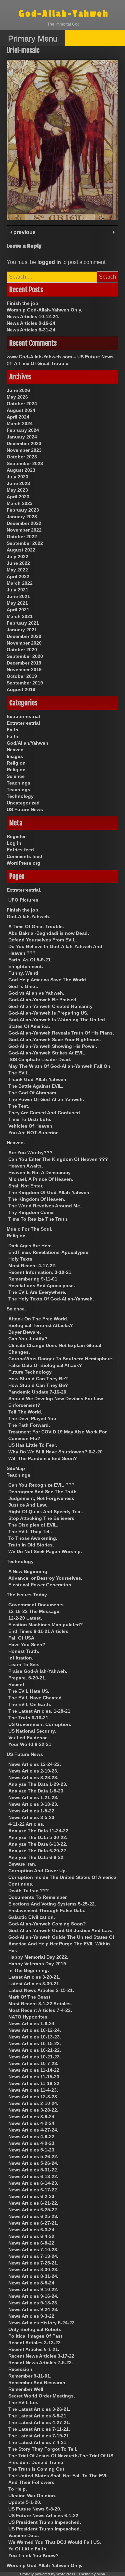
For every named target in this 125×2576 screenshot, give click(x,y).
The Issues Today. (27, 1595)
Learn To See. (24, 1664)
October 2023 (22, 457)
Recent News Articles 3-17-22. (42, 2356)
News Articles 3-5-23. (32, 1817)
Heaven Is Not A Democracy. (40, 1172)
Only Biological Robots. (35, 2329)
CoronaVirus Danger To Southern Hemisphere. (61, 1359)
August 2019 (21, 689)
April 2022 (18, 576)
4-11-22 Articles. (26, 1824)
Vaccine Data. (24, 2535)
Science (16, 776)
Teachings (18, 783)
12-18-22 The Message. (34, 1611)
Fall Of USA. (22, 1638)
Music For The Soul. (29, 1229)
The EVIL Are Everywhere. (37, 1292)
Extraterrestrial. (24, 890)
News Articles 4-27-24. (33, 2130)
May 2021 (17, 603)
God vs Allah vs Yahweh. (36, 993)
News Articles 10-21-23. (35, 2057)
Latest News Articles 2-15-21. (41, 1990)
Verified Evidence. (29, 1738)
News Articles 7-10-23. (33, 2250)
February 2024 (23, 430)
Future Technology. (30, 1372)
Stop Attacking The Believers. (42, 1518)
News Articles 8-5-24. (32, 2283)
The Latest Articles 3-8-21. (38, 2416)
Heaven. (16, 1143)
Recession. (21, 2369)
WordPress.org (23, 863)
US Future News (25, 809)
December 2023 (24, 443)
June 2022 (18, 563)
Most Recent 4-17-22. (32, 1266)
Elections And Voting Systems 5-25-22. (52, 1904)
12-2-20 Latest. (25, 1618)
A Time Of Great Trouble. (42, 363)
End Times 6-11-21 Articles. (39, 1631)
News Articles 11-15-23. (34, 2077)
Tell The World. (25, 1412)
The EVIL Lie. (23, 2402)
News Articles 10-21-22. (35, 2050)
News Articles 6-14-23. (33, 2183)
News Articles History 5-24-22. (42, 2323)
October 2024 (22, 404)
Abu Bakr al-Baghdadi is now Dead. (49, 933)
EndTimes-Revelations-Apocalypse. (49, 1252)
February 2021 (23, 623)
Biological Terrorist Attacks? (41, 1325)
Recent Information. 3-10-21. (40, 1272)
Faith (12, 730)
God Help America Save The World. (48, 980)
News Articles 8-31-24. (32, 330)
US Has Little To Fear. (33, 1445)
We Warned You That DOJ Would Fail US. (55, 2542)
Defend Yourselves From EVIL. (43, 940)
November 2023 (24, 450)
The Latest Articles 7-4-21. (38, 2442)
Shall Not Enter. (26, 1186)
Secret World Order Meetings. (42, 2396)
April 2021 (18, 610)
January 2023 (22, 517)
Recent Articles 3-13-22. (35, 2343)
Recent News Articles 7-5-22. (41, 2363)
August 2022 (21, 550)
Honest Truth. (24, 1651)
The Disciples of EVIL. (33, 1525)
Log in (14, 843)
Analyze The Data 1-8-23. (36, 1791)
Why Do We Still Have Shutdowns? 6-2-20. (56, 1452)
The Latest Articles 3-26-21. (39, 2409)
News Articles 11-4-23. (33, 2090)
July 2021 (17, 590)
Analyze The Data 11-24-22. (39, 1831)
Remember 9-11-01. (30, 2376)
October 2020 (22, 650)
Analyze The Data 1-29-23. (38, 1784)
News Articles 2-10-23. (33, 1771)
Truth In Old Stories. (31, 1545)
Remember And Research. (37, 2383)
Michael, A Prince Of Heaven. (41, 1179)
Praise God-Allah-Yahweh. (38, 1671)
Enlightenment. (26, 966)
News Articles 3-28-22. (33, 2110)
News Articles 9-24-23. (33, 2309)
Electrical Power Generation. (40, 1585)
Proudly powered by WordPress (48, 2574)
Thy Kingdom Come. (31, 1212)
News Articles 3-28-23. (33, 1778)
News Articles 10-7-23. (33, 2063)
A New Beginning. (28, 1571)
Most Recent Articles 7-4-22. (40, 2010)
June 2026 (18, 390)
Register (16, 836)
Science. (16, 1309)
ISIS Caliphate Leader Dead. (40, 1059)
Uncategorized (23, 803)
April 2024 (18, 417)
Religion (16, 763)
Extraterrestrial (23, 716)
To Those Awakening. (33, 1538)
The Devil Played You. (33, 1418)
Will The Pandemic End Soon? (43, 1458)
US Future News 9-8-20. (35, 2509)
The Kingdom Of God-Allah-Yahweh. (49, 1192)
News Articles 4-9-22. (32, 2137)
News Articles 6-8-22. (32, 2243)
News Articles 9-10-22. (33, 2289)
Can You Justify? (28, 1339)
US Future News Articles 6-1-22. (44, 2515)
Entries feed (20, 850)
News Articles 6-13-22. (33, 2176)
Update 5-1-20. (25, 2502)
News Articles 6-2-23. (32, 2196)
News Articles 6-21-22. (33, 2203)
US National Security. (32, 1731)
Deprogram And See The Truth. (43, 1492)
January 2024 (22, 437)
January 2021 (22, 630)
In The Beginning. (29, 1970)
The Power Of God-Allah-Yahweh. (46, 1099)
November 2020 (24, 643)
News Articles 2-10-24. (33, 2103)
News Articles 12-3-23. (33, 2097)
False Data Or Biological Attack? (45, 1365)
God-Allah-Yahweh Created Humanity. (51, 1006)
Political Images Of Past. (36, 2336)
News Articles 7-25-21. (33, 2263)
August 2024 (21, 410)
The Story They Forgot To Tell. (43, 2449)
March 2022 (20, 583)
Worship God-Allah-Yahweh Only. (44, 310)
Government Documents (36, 1605)
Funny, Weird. (24, 973)
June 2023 (18, 483)
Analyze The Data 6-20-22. (38, 1851)
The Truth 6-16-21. (29, 1718)
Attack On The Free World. (38, 1319)
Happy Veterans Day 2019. (38, 1964)
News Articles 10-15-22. (35, 2043)
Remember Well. (26, 2389)
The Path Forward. (29, 1425)
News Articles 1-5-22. (32, 1811)
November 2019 (24, 670)
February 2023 (23, 510)
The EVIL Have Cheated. (36, 1698)
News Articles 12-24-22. (35, 1764)
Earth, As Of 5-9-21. (30, 960)
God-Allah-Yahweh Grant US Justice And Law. (60, 1930)
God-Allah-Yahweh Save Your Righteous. (55, 1040)
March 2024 (20, 424)
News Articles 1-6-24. (32, 2024)
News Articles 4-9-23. (32, 2143)
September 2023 (25, 463)
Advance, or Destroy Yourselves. (45, 1578)
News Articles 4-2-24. (32, 2123)
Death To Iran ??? (29, 1891)
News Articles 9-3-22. (32, 2316)
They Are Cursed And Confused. (45, 1113)
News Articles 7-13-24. (33, 2256)
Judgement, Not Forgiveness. (42, 1498)
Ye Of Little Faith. (28, 2549)
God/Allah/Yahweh (27, 743)
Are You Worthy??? (30, 1153)
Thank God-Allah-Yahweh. (38, 1079)
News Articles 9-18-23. (33, 2303)
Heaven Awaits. (26, 1166)
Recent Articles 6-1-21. (34, 2349)
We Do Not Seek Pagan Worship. (45, 1551)
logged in (49, 262)
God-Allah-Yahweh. (28, 917)
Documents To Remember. (38, 1897)
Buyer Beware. (25, 1332)
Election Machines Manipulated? (46, 1625)
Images (15, 756)
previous (24, 232)
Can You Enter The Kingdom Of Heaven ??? (58, 1159)
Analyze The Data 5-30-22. (38, 1837)
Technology (20, 796)
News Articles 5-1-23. (32, 2150)
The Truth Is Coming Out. (37, 2469)
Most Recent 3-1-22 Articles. (40, 2004)
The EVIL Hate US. (29, 1691)
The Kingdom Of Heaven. (37, 1199)
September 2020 (25, 656)
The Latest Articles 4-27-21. (39, 2422)
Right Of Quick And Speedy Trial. (46, 1512)
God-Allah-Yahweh (64, 14)
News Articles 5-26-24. (33, 2163)
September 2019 (25, 683)
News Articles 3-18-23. (33, 1804)
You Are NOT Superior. (33, 1133)
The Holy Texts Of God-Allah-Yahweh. (51, 1299)
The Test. (19, 1106)
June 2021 (18, 596)
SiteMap (16, 1468)
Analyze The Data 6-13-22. (38, 1844)
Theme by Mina (92, 2574)
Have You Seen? (27, 1645)
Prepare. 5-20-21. (27, 1678)
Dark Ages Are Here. (31, 1246)
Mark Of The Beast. (30, 1997)
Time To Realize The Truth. (38, 1219)
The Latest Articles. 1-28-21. (40, 1711)
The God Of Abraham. (33, 1093)
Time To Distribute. (30, 1119)
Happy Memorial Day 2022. (38, 1957)
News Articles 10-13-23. (35, 2037)
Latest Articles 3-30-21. (34, 1984)
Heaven (15, 750)
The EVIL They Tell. (30, 1532)
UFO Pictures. (24, 900)
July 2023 (17, 477)
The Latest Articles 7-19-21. (39, 2436)
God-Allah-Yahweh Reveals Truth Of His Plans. (61, 1033)
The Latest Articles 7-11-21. (39, 2429)
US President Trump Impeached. (45, 2522)
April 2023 (18, 497)
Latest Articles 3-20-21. (34, 1977)
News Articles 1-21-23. (33, 1797)
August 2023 (21, 470)
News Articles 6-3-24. (32, 2230)
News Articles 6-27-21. (33, 2223)
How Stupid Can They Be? (38, 1379)
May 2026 (17, 397)
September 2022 (25, 543)
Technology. (21, 1561)
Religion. (17, 1236)
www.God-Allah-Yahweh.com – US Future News (60, 357)
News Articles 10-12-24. (33, 316)
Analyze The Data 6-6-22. (36, 1857)
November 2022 (24, 530)
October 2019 (22, 676)
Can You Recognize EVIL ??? (41, 1485)
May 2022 (17, 570)
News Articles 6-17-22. (33, 2190)
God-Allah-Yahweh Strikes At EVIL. (47, 1053)
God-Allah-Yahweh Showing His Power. (53, 1046)
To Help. (18, 2489)
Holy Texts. (21, 1259)
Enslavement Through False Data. (47, 1910)
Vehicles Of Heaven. (31, 1126)
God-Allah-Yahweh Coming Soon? (47, 1924)
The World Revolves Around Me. (45, 1206)
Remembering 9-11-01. (33, 1279)
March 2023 (20, 503)
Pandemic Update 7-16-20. (38, 1392)
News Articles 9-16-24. (32, 323)
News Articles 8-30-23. (33, 2269)
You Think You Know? (33, 2555)
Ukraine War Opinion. (32, 2496)
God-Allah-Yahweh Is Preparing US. (48, 1013)
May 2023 (17, 490)
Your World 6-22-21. (30, 1744)
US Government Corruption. (40, 1724)
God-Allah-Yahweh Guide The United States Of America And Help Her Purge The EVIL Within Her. (61, 1944)
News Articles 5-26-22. (33, 2156)
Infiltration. (21, 1658)
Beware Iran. (22, 1864)
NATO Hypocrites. (28, 2017)
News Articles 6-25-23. (33, 2216)
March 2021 (20, 616)
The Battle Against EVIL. (36, 1086)
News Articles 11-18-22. (34, 2083)
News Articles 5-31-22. (33, 2170)
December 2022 (24, 523)
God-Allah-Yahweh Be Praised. (43, 1000)
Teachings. (19, 1475)
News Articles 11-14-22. (34, 2070)
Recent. (17, 1684)
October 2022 (22, 537)
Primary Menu (33, 38)
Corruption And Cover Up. (38, 1871)
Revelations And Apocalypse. (42, 1286)
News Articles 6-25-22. (33, 2210)
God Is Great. (23, 986)
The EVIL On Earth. (30, 1704)
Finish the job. (23, 303)
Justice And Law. (28, 1505)
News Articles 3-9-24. (32, 2117)
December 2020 (24, 636)
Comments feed (24, 856)
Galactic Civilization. (32, 1917)
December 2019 (24, 663)
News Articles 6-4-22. (32, 2236)
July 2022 (17, 556)
